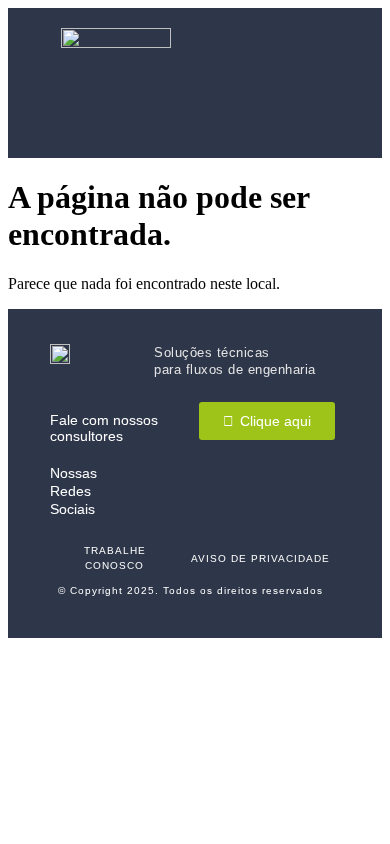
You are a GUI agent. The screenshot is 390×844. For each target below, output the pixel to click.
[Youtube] (306, 491)
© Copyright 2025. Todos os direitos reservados (190, 590)
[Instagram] (259, 491)
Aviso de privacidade (260, 558)
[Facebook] (212, 491)
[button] (310, 83)
